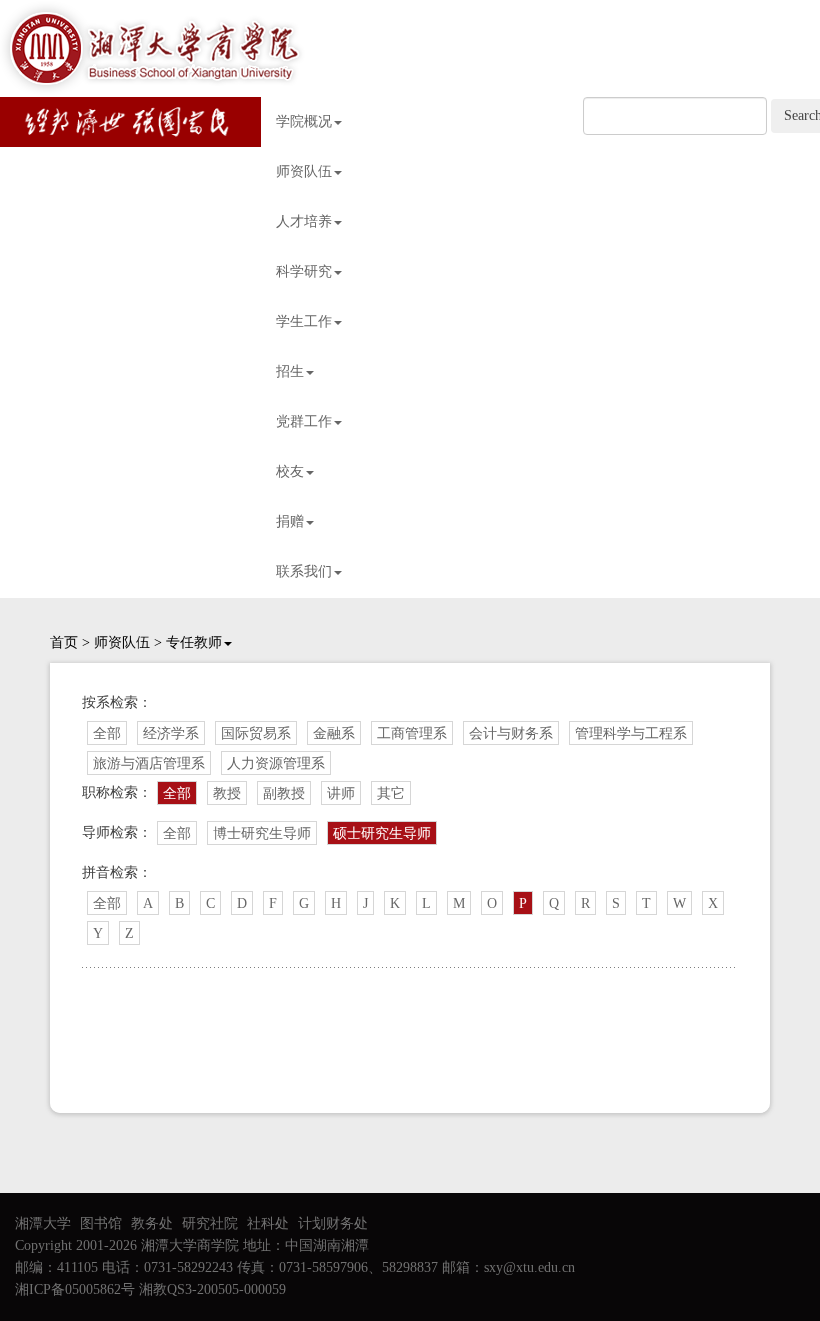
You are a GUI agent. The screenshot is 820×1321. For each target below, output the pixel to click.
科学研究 (304, 271)
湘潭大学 (43, 1223)
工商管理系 (412, 733)
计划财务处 (333, 1223)
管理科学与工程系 (631, 733)
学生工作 (304, 321)
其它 (391, 793)
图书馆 (101, 1223)
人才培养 (304, 221)
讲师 (341, 793)
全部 (107, 733)
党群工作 (304, 421)
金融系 (334, 733)
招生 (290, 371)
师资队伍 (304, 171)
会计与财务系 (511, 733)
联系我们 (304, 571)
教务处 (152, 1223)
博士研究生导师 (262, 833)
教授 (227, 793)
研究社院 (210, 1223)
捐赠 (290, 521)
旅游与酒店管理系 (149, 763)
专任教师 (194, 642)
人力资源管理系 (276, 763)
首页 (64, 642)
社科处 (268, 1223)
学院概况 (304, 121)
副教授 (284, 793)
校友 (290, 471)
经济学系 (171, 733)
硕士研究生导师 (382, 833)
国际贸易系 (256, 733)
